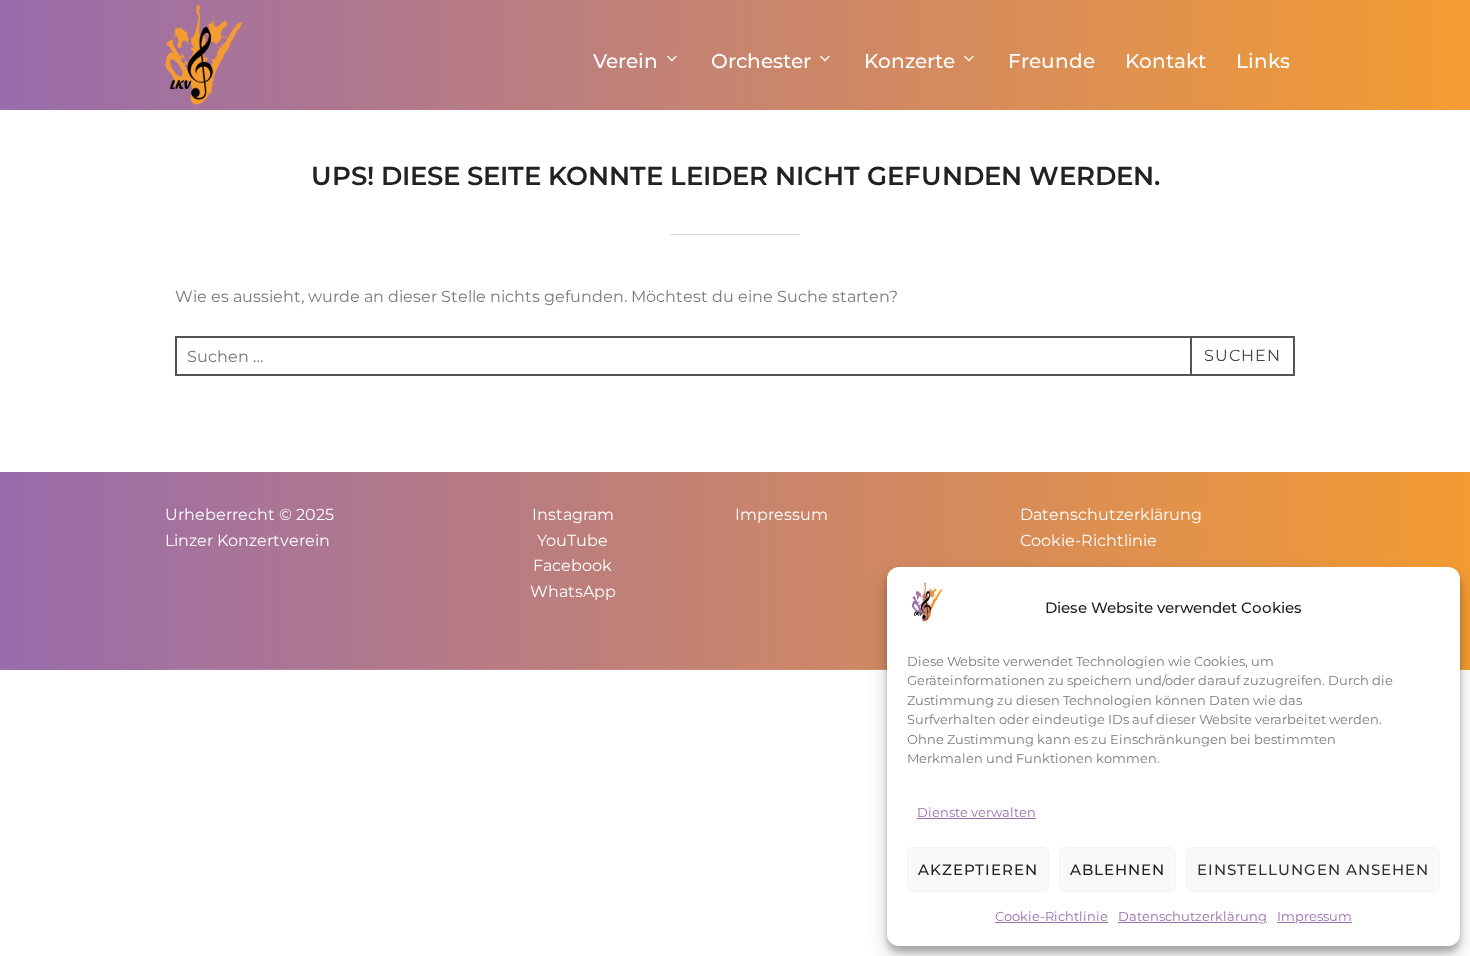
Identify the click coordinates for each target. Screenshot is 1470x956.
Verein (625, 61)
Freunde (1051, 61)
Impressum (1314, 916)
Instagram (573, 514)
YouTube (572, 540)
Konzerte (909, 61)
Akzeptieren (978, 869)
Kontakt (1165, 61)
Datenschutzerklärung (1192, 916)
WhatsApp (573, 591)
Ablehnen (1117, 869)
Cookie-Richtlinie (1051, 916)
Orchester (761, 61)
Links (1263, 61)
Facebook (572, 565)
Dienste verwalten (976, 812)
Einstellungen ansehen (1313, 869)
